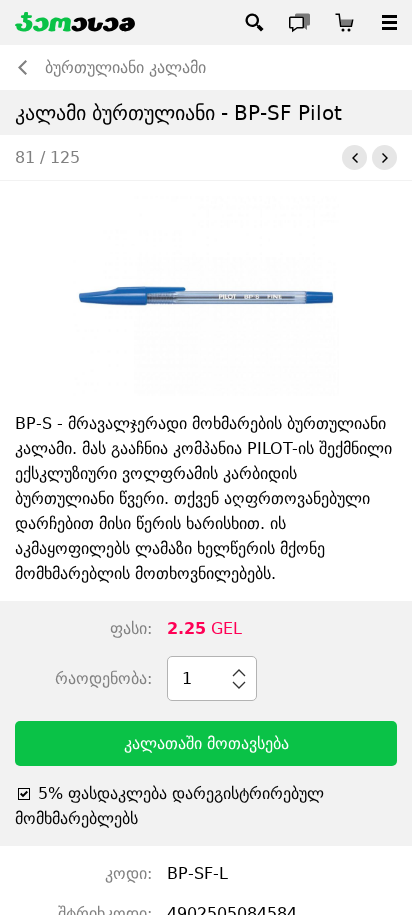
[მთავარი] (75, 22)
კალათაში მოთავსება (206, 743)
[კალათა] (344, 22)
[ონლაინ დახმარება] (299, 22)
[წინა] (354, 157)
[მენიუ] (389, 22)
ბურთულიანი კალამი (125, 67)
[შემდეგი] (384, 157)
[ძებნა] (254, 22)
